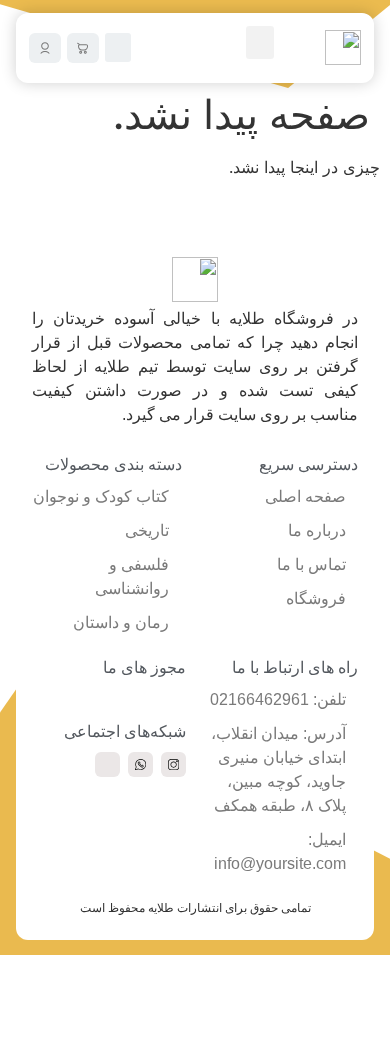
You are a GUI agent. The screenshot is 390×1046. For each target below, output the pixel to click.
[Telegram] (107, 764)
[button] (260, 42)
